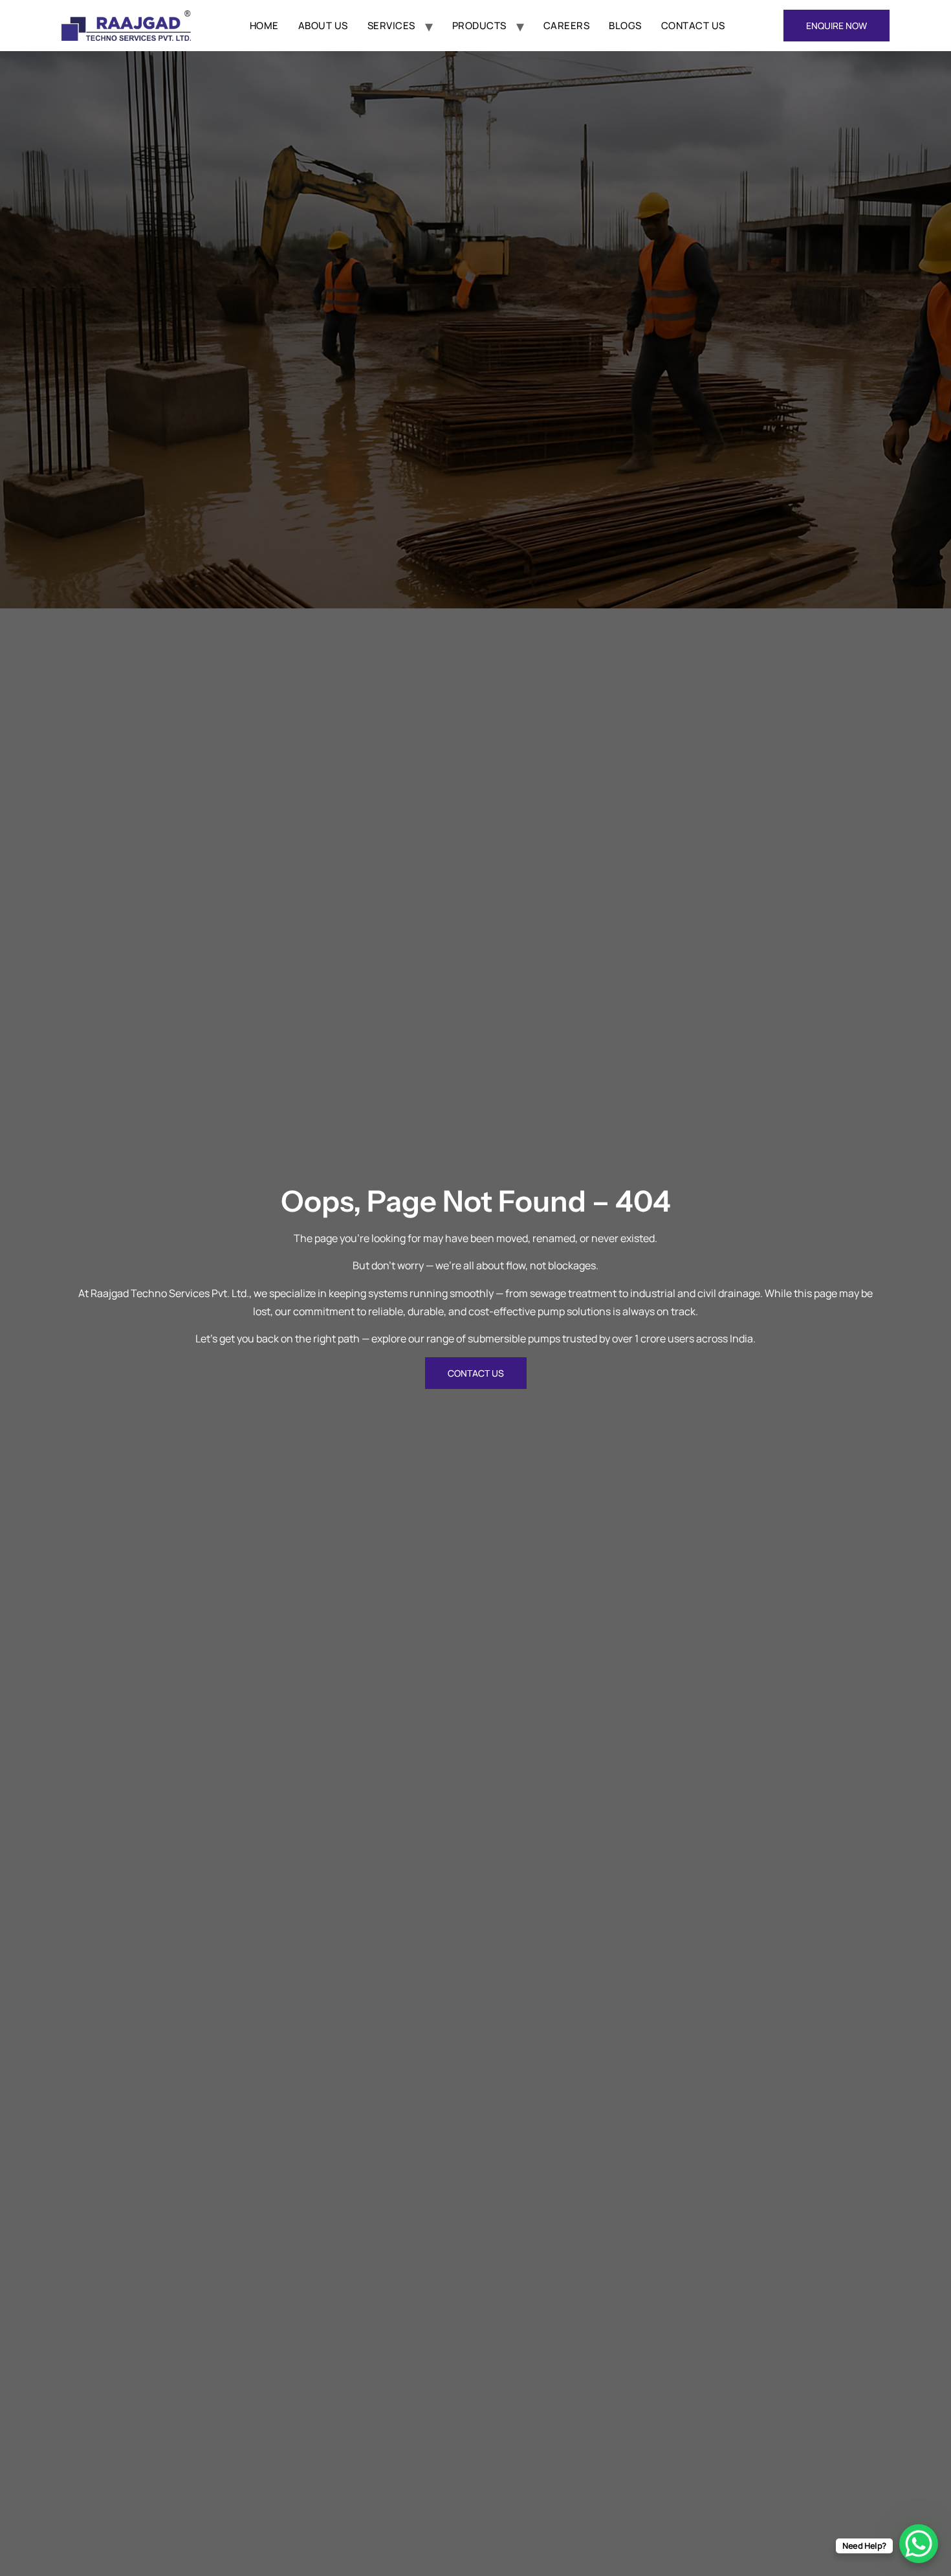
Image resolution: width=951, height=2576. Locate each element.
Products (479, 26)
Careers (567, 26)
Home (264, 26)
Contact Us (693, 26)
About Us (323, 26)
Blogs (625, 26)
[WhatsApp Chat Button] (919, 2544)
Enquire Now (836, 26)
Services (391, 26)
